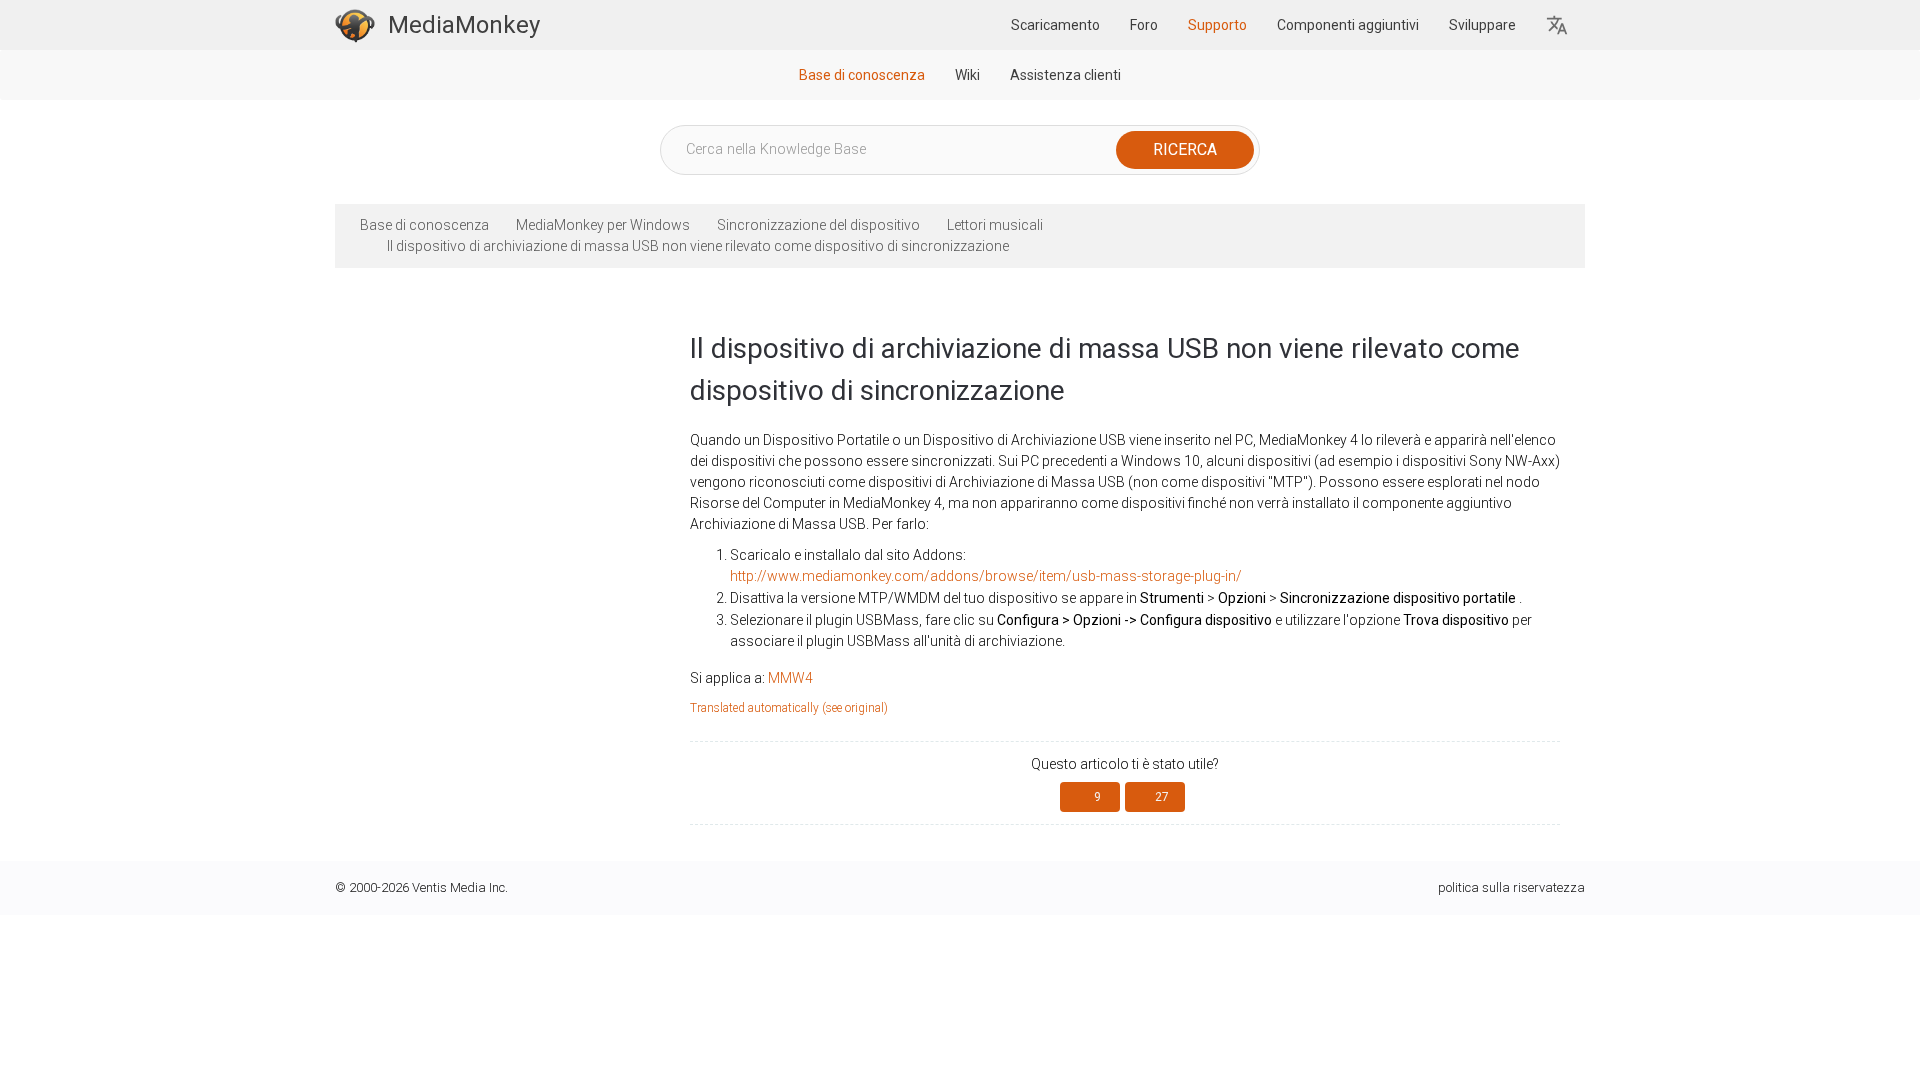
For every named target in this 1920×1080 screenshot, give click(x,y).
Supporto (1217, 25)
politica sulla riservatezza (1511, 887)
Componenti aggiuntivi (1348, 25)
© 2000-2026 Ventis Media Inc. (421, 887)
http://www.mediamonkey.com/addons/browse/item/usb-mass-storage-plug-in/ (986, 576)
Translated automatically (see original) (789, 708)
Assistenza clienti (1065, 75)
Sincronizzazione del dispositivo (818, 225)
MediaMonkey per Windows (603, 225)
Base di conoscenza (862, 75)
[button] (1558, 25)
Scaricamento (1055, 25)
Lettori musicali (995, 225)
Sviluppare (1482, 25)
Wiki (967, 75)
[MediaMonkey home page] (355, 25)
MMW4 (790, 678)
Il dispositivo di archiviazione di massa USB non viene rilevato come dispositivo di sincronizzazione (698, 246)
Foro (1144, 25)
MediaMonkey (464, 25)
